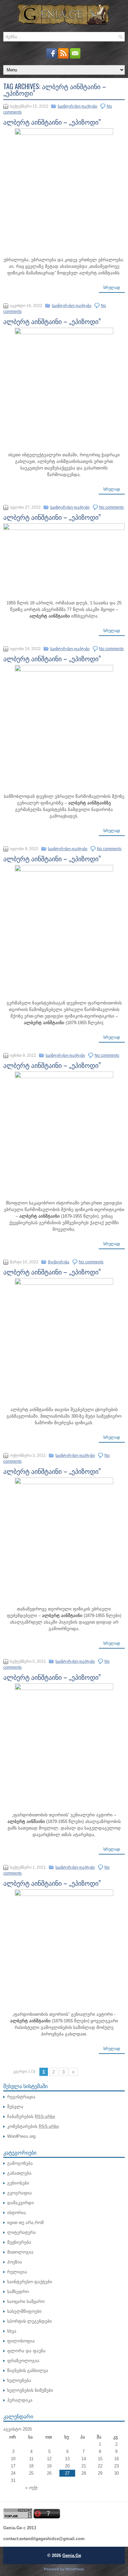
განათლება (19, 2173)
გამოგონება (20, 2163)
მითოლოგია (20, 2252)
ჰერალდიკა (20, 2400)
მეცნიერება (59, 1262)
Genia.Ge (72, 2555)
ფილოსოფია (21, 2341)
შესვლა (15, 2107)
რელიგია (17, 2272)
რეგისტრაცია (21, 2097)
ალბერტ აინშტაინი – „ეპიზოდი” (52, 122)
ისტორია (17, 2213)
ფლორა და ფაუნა (26, 2351)
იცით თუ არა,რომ (25, 2222)
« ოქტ (31, 2488)
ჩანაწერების (31, 2117)
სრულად (112, 288)
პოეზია (15, 2262)
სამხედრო (18, 2292)
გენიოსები (18, 2183)
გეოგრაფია (20, 2193)
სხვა (12, 2331)
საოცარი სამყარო (26, 2301)
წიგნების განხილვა (28, 2371)
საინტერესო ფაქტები (77, 106)
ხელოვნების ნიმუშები (30, 2390)
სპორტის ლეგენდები (30, 2321)
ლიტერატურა (21, 2232)
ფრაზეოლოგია (23, 2361)
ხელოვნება (19, 2380)
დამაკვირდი (21, 2203)
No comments (111, 507)
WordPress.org (21, 2136)
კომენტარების (33, 2126)
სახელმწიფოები (24, 2311)
